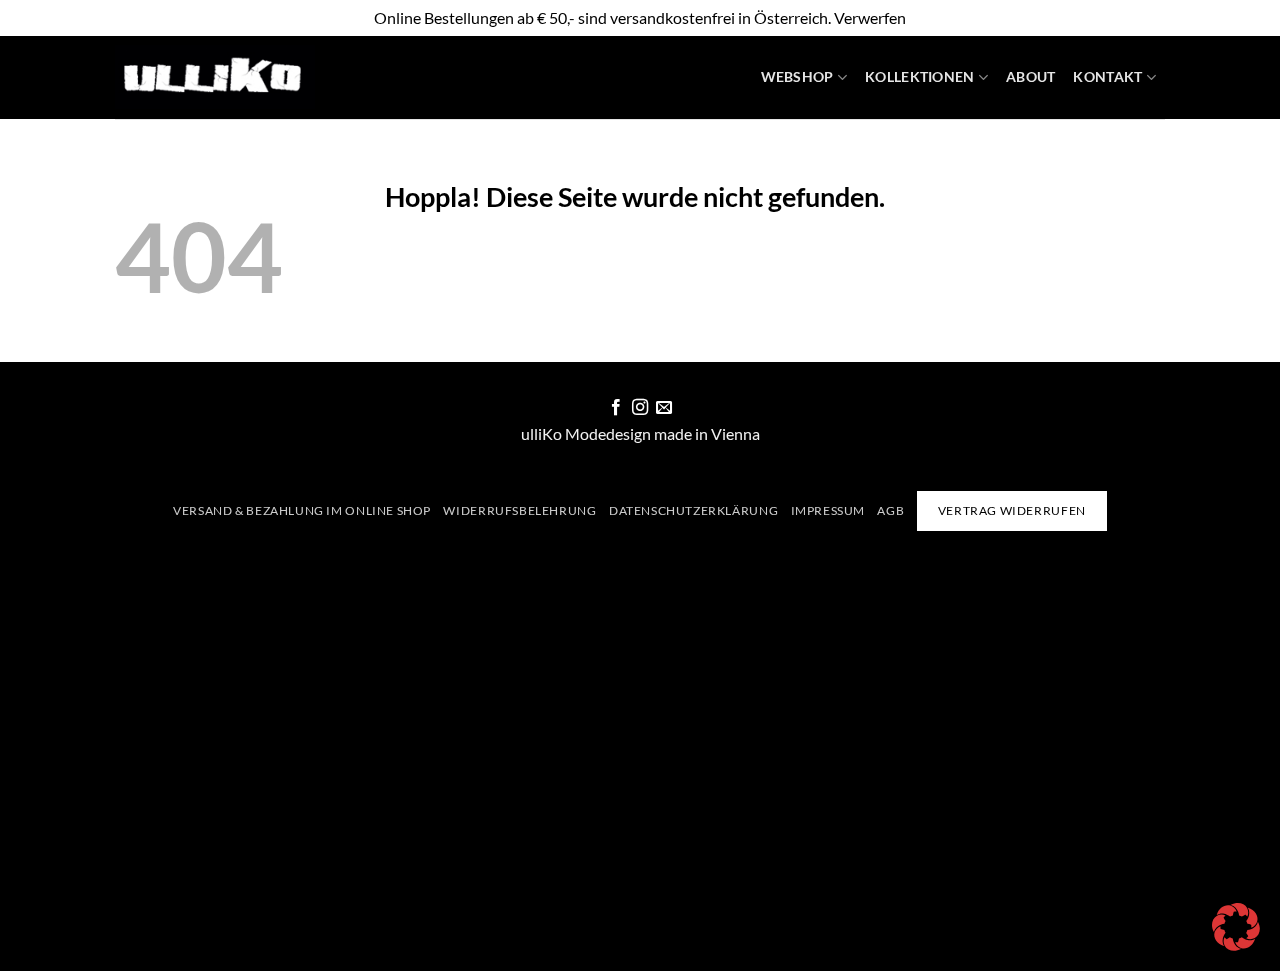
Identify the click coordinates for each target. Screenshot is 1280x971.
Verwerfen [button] (870, 17)
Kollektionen (919, 76)
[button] (1236, 927)
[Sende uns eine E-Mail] (664, 408)
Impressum (828, 510)
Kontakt (1107, 76)
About (1030, 76)
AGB (890, 510)
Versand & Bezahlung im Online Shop (302, 510)
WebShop (797, 76)
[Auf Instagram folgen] (640, 408)
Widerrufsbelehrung (519, 510)
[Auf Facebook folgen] (615, 408)
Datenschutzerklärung (693, 510)
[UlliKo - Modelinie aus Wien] (215, 77)
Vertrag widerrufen (1012, 510)
